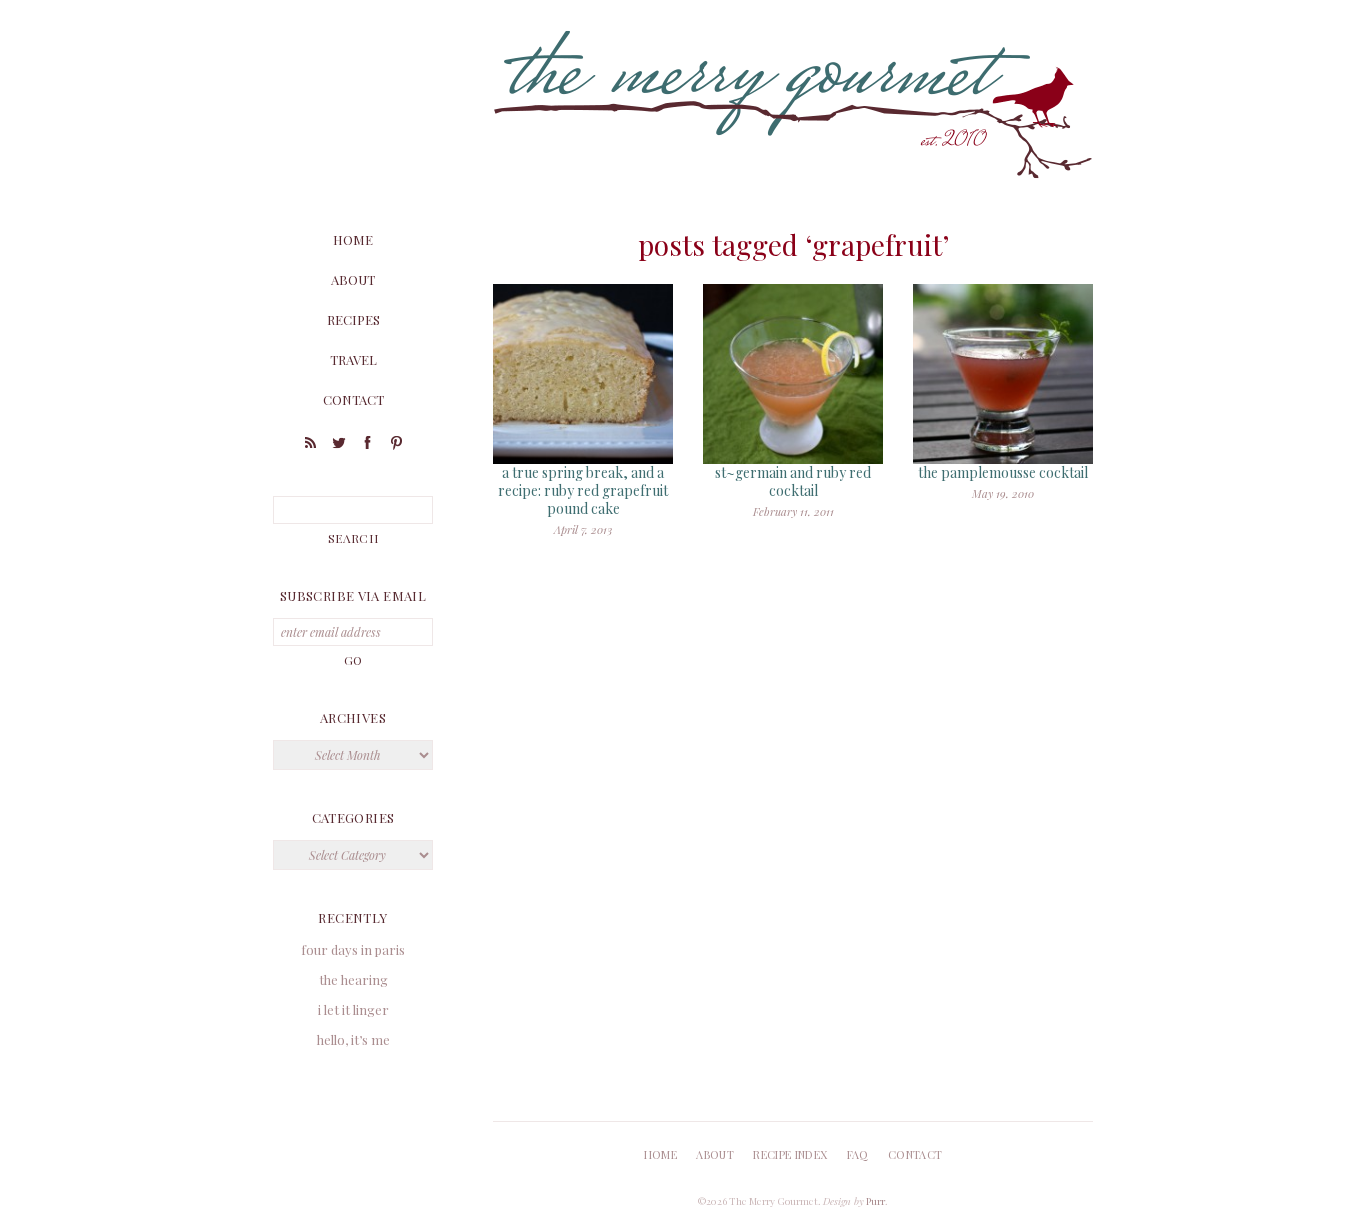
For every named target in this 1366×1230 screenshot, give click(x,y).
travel (353, 359)
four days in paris (353, 949)
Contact (353, 399)
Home (353, 239)
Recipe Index (790, 1154)
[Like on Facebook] (368, 445)
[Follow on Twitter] (339, 445)
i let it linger (353, 1009)
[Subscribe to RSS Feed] (310, 445)
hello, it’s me (353, 1039)
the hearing (353, 979)
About (353, 279)
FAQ (858, 1154)
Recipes (353, 319)
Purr (875, 1201)
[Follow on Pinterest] (397, 445)
